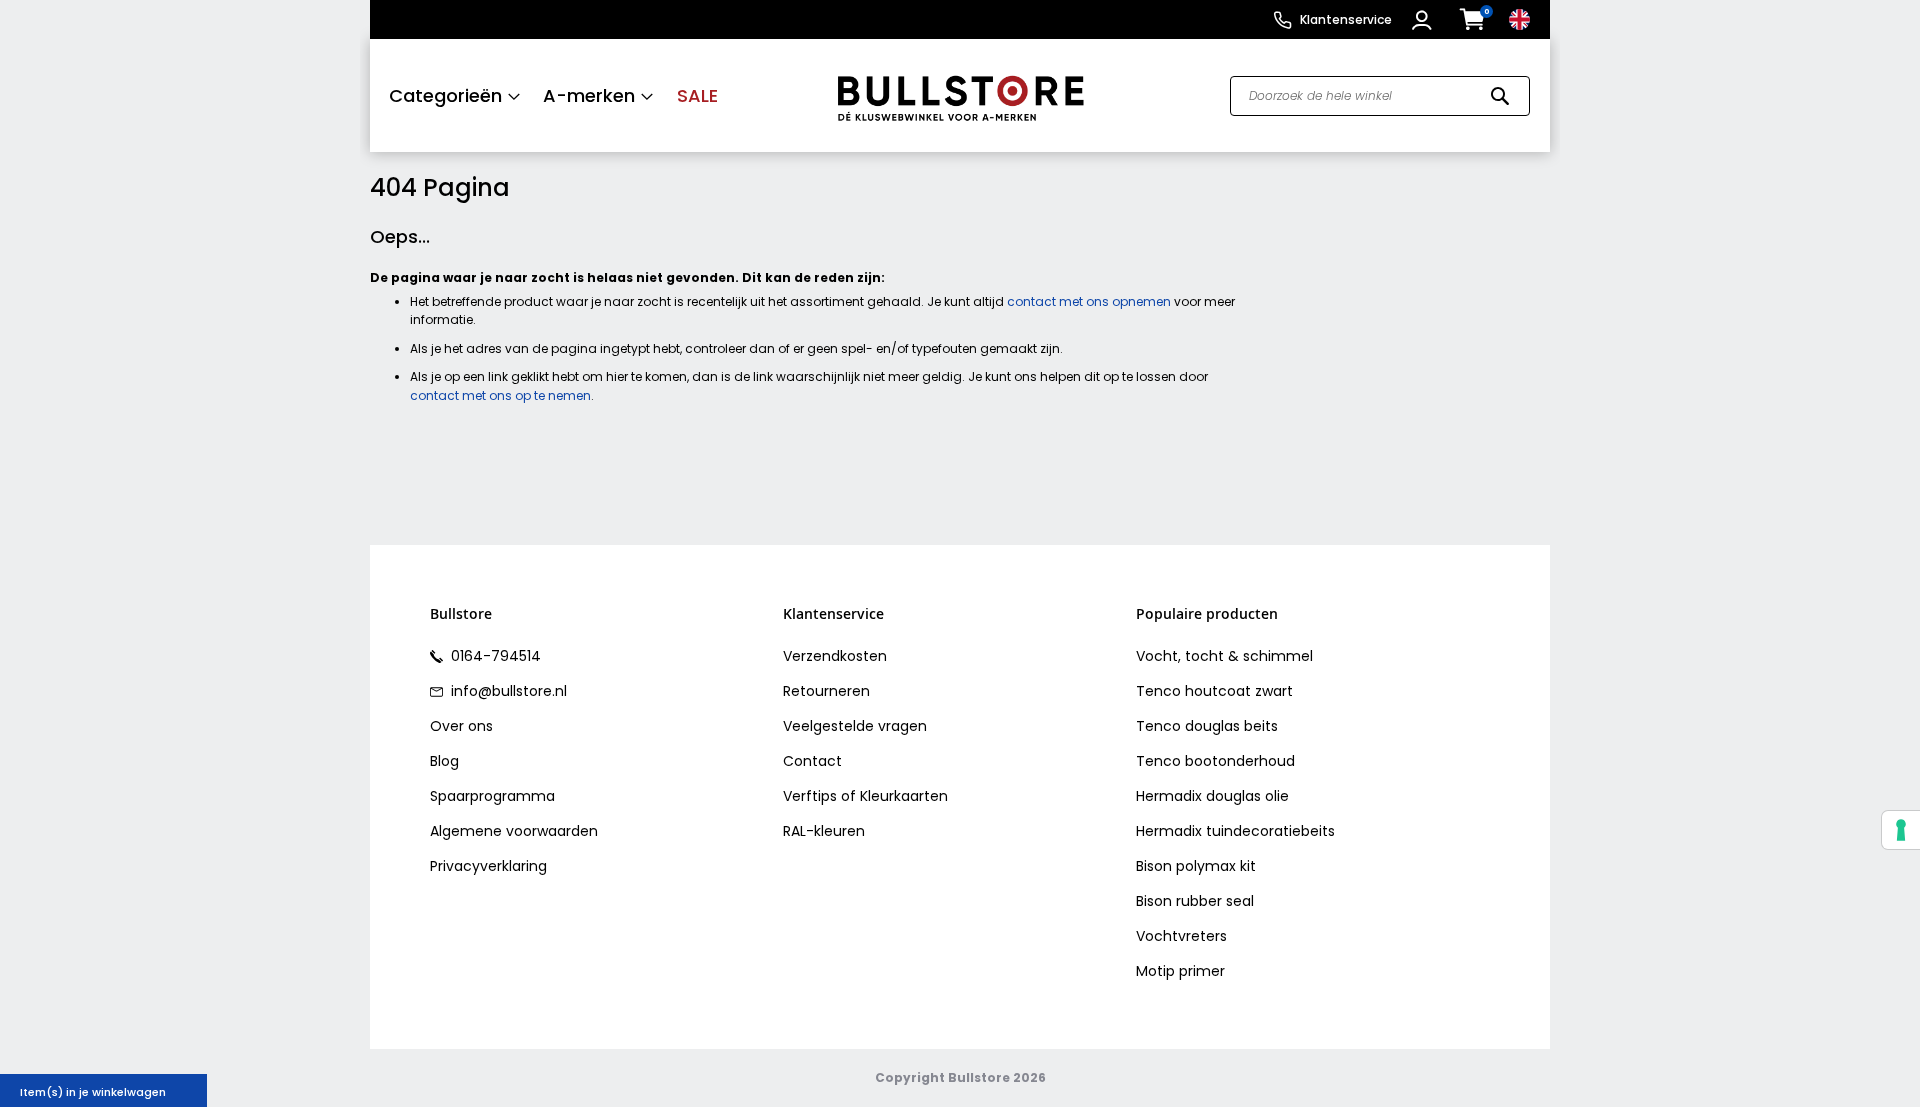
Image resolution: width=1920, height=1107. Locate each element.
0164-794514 (494, 656)
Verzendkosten (835, 656)
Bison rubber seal (1195, 901)
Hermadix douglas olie (1212, 796)
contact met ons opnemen (1089, 301)
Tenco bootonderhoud (1215, 761)
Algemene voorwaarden (514, 831)
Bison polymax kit (1196, 866)
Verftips (810, 796)
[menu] (593, 95)
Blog (444, 761)
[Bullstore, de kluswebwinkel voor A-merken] (960, 95)
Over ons (461, 726)
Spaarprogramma (492, 796)
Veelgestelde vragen (855, 726)
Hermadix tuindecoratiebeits (1235, 831)
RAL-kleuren (824, 831)
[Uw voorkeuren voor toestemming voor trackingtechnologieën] (1901, 830)
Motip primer (1180, 971)
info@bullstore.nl (507, 691)
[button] (1424, 20)
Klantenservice (1346, 19)
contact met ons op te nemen (500, 395)
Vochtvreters (1181, 936)
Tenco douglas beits (1207, 726)
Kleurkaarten (904, 796)
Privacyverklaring (488, 866)
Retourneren (826, 691)
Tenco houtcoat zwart (1214, 691)
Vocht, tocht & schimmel (1224, 656)
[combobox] (1380, 96)
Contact (812, 761)
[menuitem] (455, 95)
